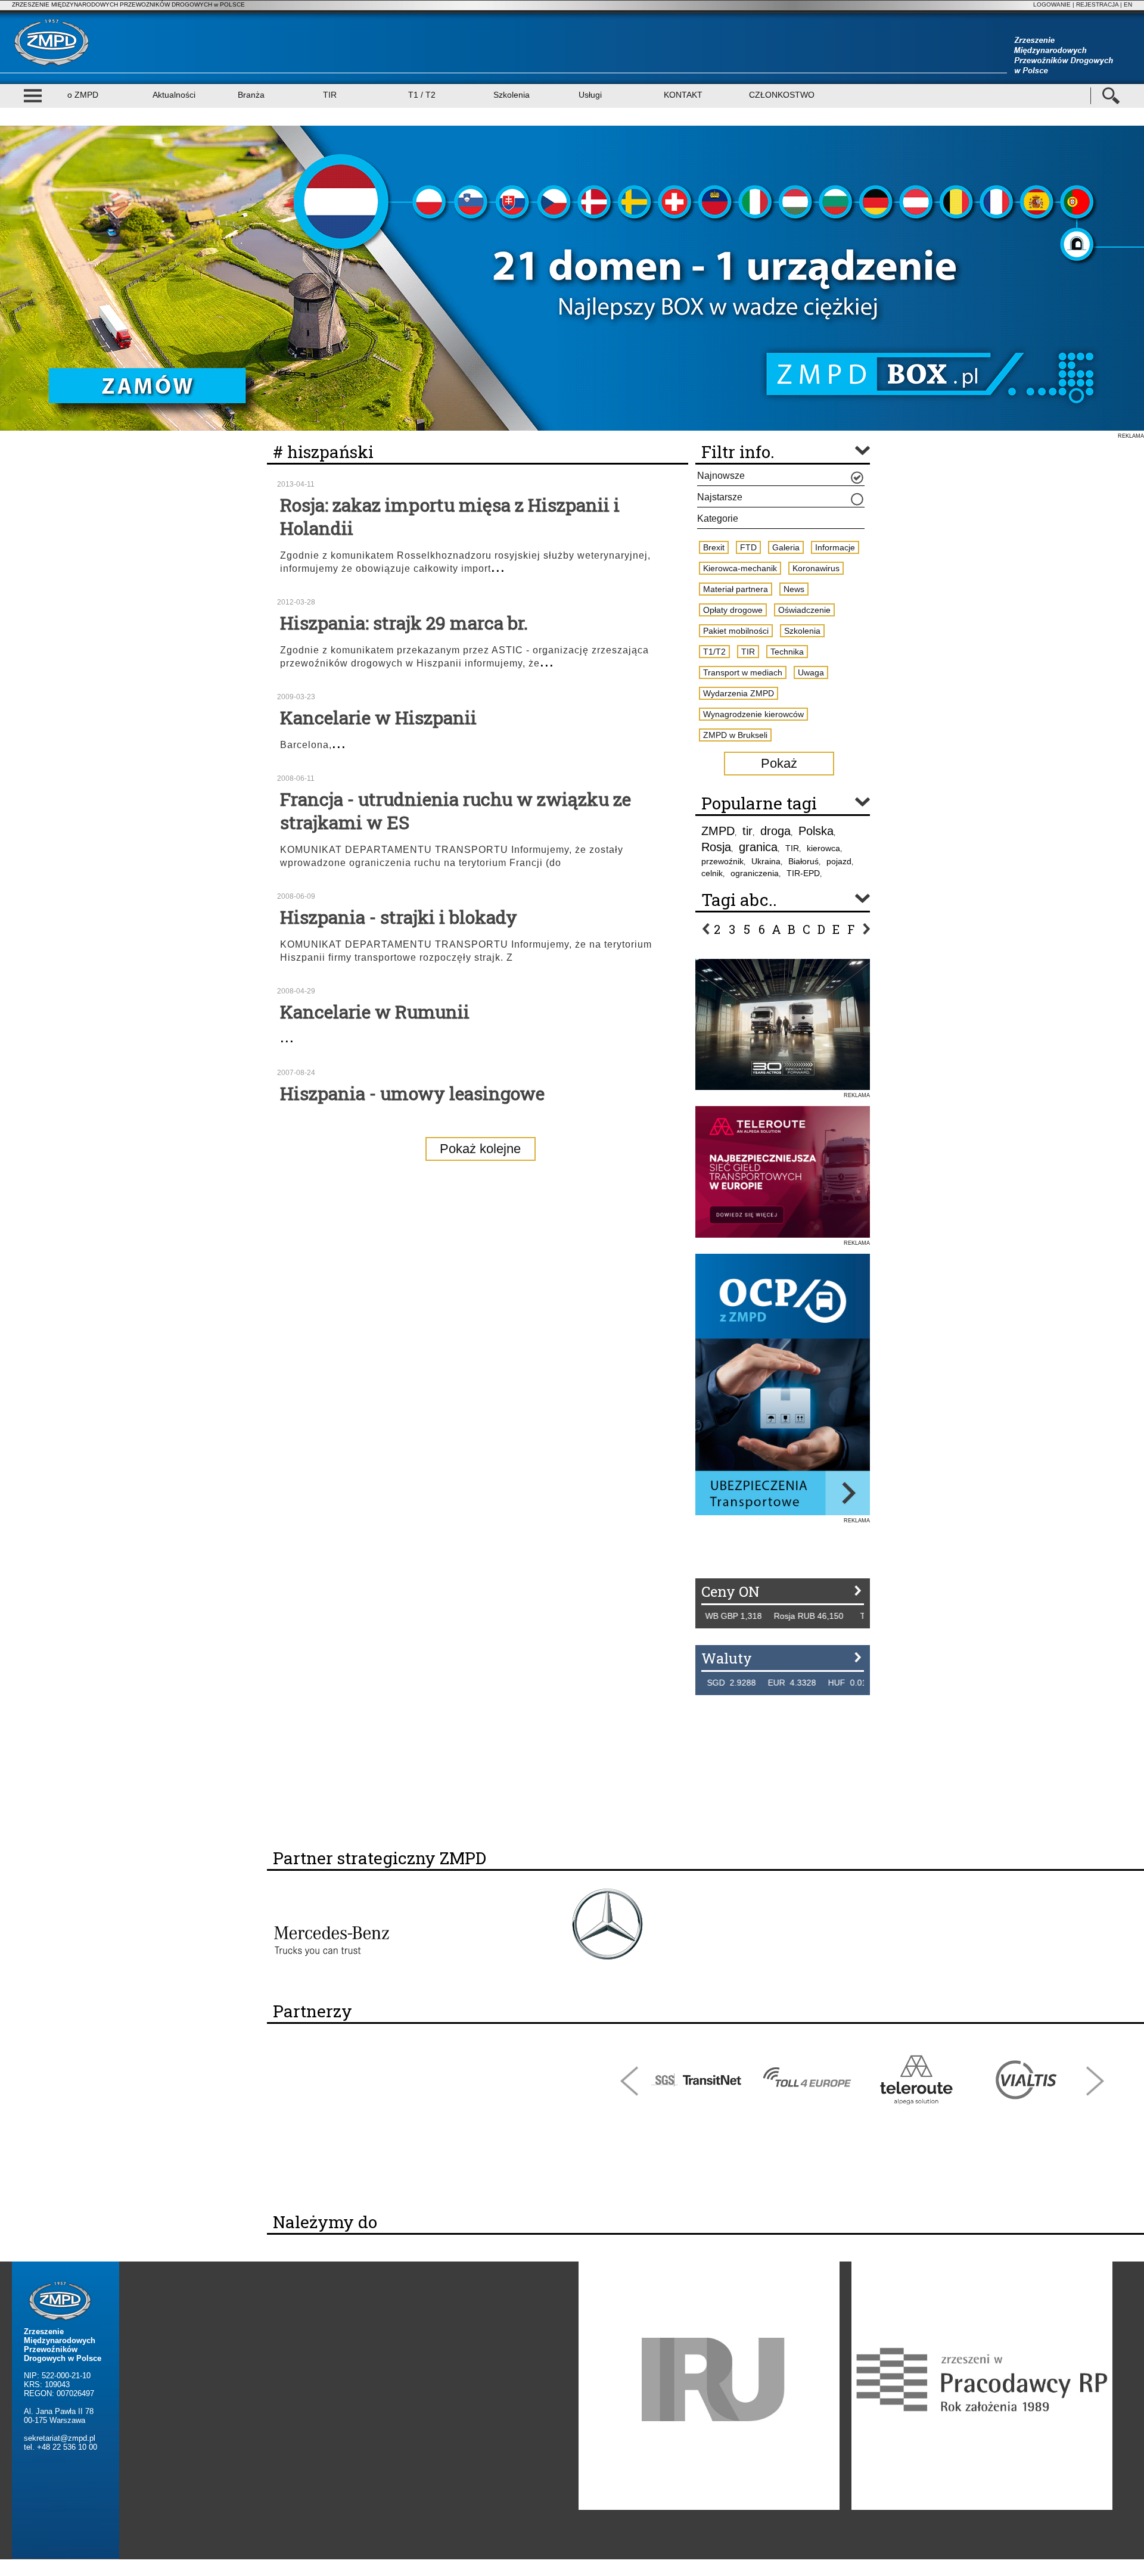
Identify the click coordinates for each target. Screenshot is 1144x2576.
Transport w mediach (743, 672)
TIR (330, 95)
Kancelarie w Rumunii (375, 1012)
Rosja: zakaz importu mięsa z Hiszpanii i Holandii (450, 516)
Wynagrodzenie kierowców (753, 714)
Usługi (590, 95)
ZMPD (718, 831)
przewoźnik (722, 861)
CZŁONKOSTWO (782, 95)
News (794, 589)
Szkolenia (512, 95)
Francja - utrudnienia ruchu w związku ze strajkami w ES (456, 811)
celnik (712, 873)
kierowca (823, 848)
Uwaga (811, 672)
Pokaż (779, 763)
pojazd (839, 861)
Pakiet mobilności (736, 631)
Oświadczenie (804, 610)
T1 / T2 (422, 95)
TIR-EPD (803, 873)
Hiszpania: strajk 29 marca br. (404, 623)
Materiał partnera (736, 589)
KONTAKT (683, 95)
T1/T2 (714, 652)
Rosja (716, 847)
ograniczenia (755, 873)
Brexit (714, 547)
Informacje (835, 547)
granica (758, 847)
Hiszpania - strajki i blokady (399, 917)
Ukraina (766, 861)
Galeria (786, 547)
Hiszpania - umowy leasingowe (412, 1093)
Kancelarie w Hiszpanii (378, 717)
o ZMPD (83, 95)
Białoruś (803, 861)
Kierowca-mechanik (740, 568)
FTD (748, 547)
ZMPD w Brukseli (735, 735)
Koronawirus (816, 568)
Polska (816, 831)
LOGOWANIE (1052, 4)
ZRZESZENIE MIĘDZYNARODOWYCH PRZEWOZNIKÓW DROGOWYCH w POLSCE (128, 4)
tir (747, 831)
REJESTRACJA (1097, 4)
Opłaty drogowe (733, 610)
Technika (787, 652)
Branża (251, 95)
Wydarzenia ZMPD (739, 693)
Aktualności (174, 95)
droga (775, 831)
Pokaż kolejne (480, 1149)
